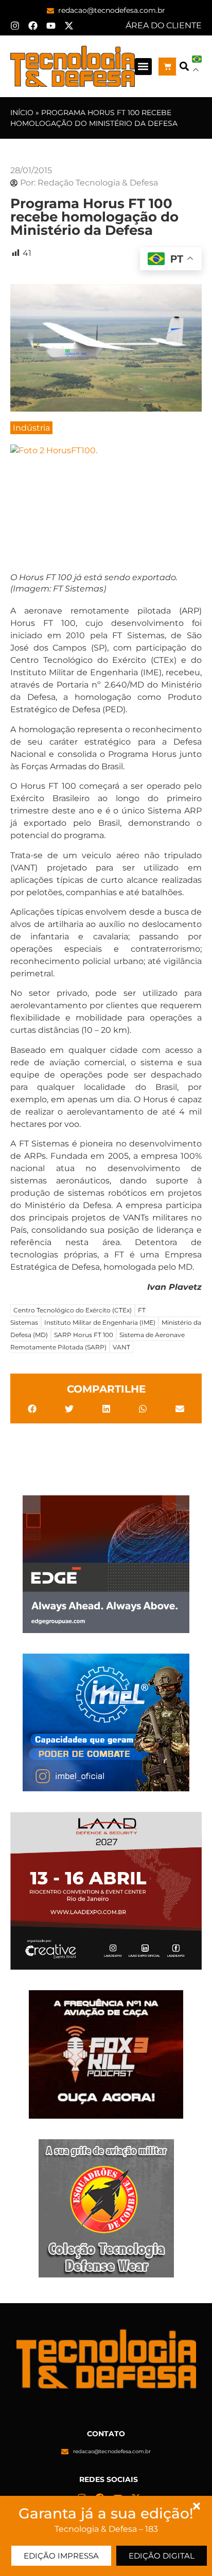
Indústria (31, 428)
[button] (143, 67)
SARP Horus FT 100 (84, 1335)
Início (22, 113)
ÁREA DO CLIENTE (164, 25)
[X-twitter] (69, 26)
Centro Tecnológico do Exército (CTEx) (73, 1310)
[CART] (167, 67)
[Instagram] (15, 26)
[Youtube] (51, 26)
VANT (121, 1347)
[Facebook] (33, 26)
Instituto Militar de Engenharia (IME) (100, 1322)
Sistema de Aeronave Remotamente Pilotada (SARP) (98, 1341)
